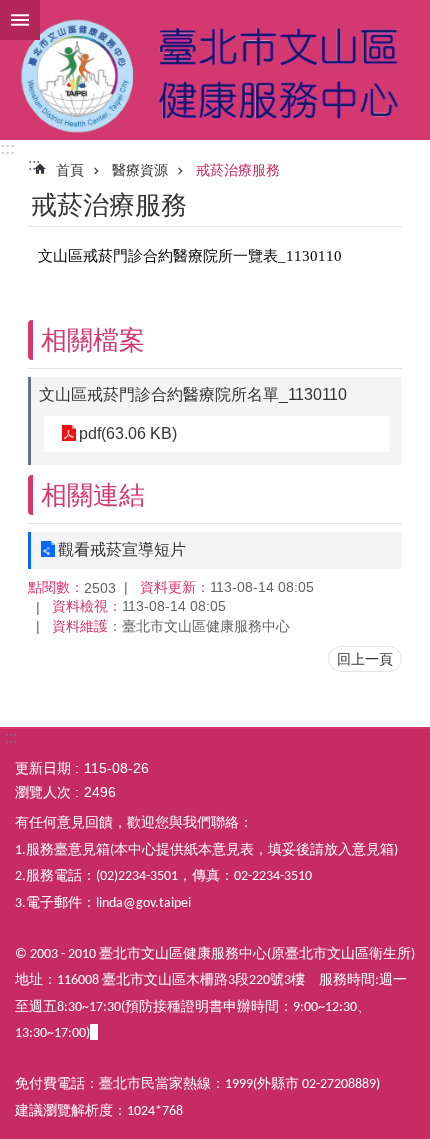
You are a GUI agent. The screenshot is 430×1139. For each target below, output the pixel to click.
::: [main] (34, 164)
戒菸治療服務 (238, 170)
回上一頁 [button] (365, 659)
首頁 (70, 170)
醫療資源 (140, 170)
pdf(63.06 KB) (128, 433)
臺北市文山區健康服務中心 (215, 70)
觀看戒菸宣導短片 (122, 549)
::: (7, 148)
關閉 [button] (20, 20)
